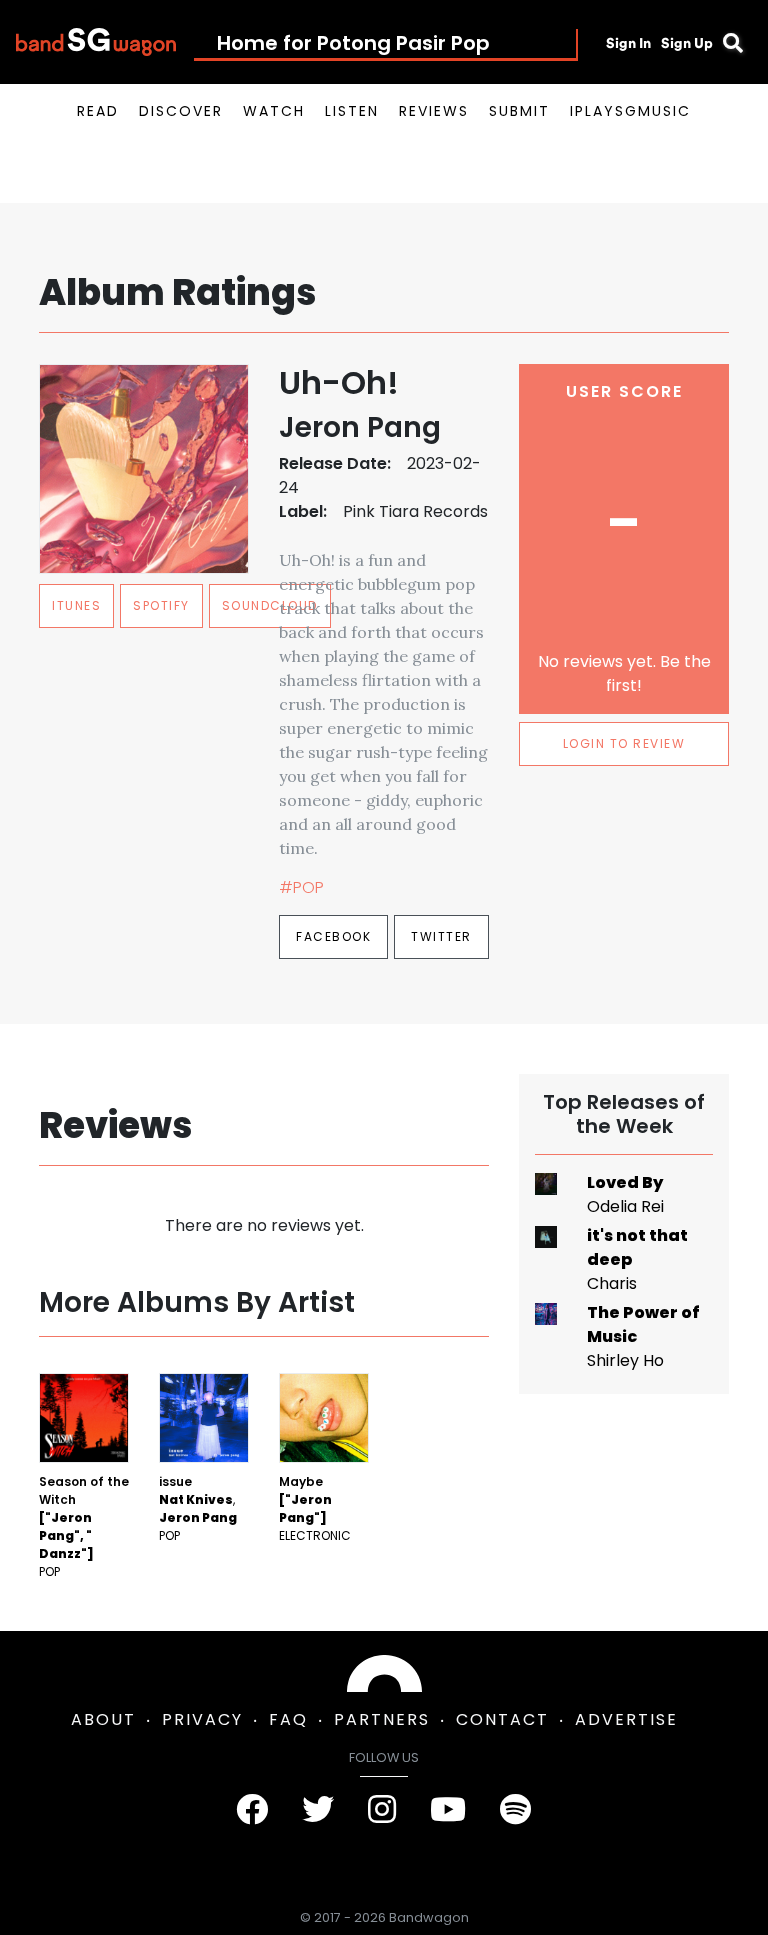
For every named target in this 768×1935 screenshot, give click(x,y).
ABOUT (103, 1719)
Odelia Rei (625, 1206)
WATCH (274, 111)
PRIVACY (202, 1719)
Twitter (441, 936)
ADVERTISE (626, 1719)
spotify (161, 605)
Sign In (628, 43)
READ (98, 111)
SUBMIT (519, 111)
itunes (76, 605)
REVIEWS (434, 111)
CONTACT (502, 1719)
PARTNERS (382, 1719)
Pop (49, 1571)
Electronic (315, 1535)
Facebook (333, 936)
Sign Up (687, 43)
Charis (612, 1283)
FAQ (288, 1719)
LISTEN (352, 111)
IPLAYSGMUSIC (630, 111)
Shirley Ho (625, 1360)
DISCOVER (181, 111)
